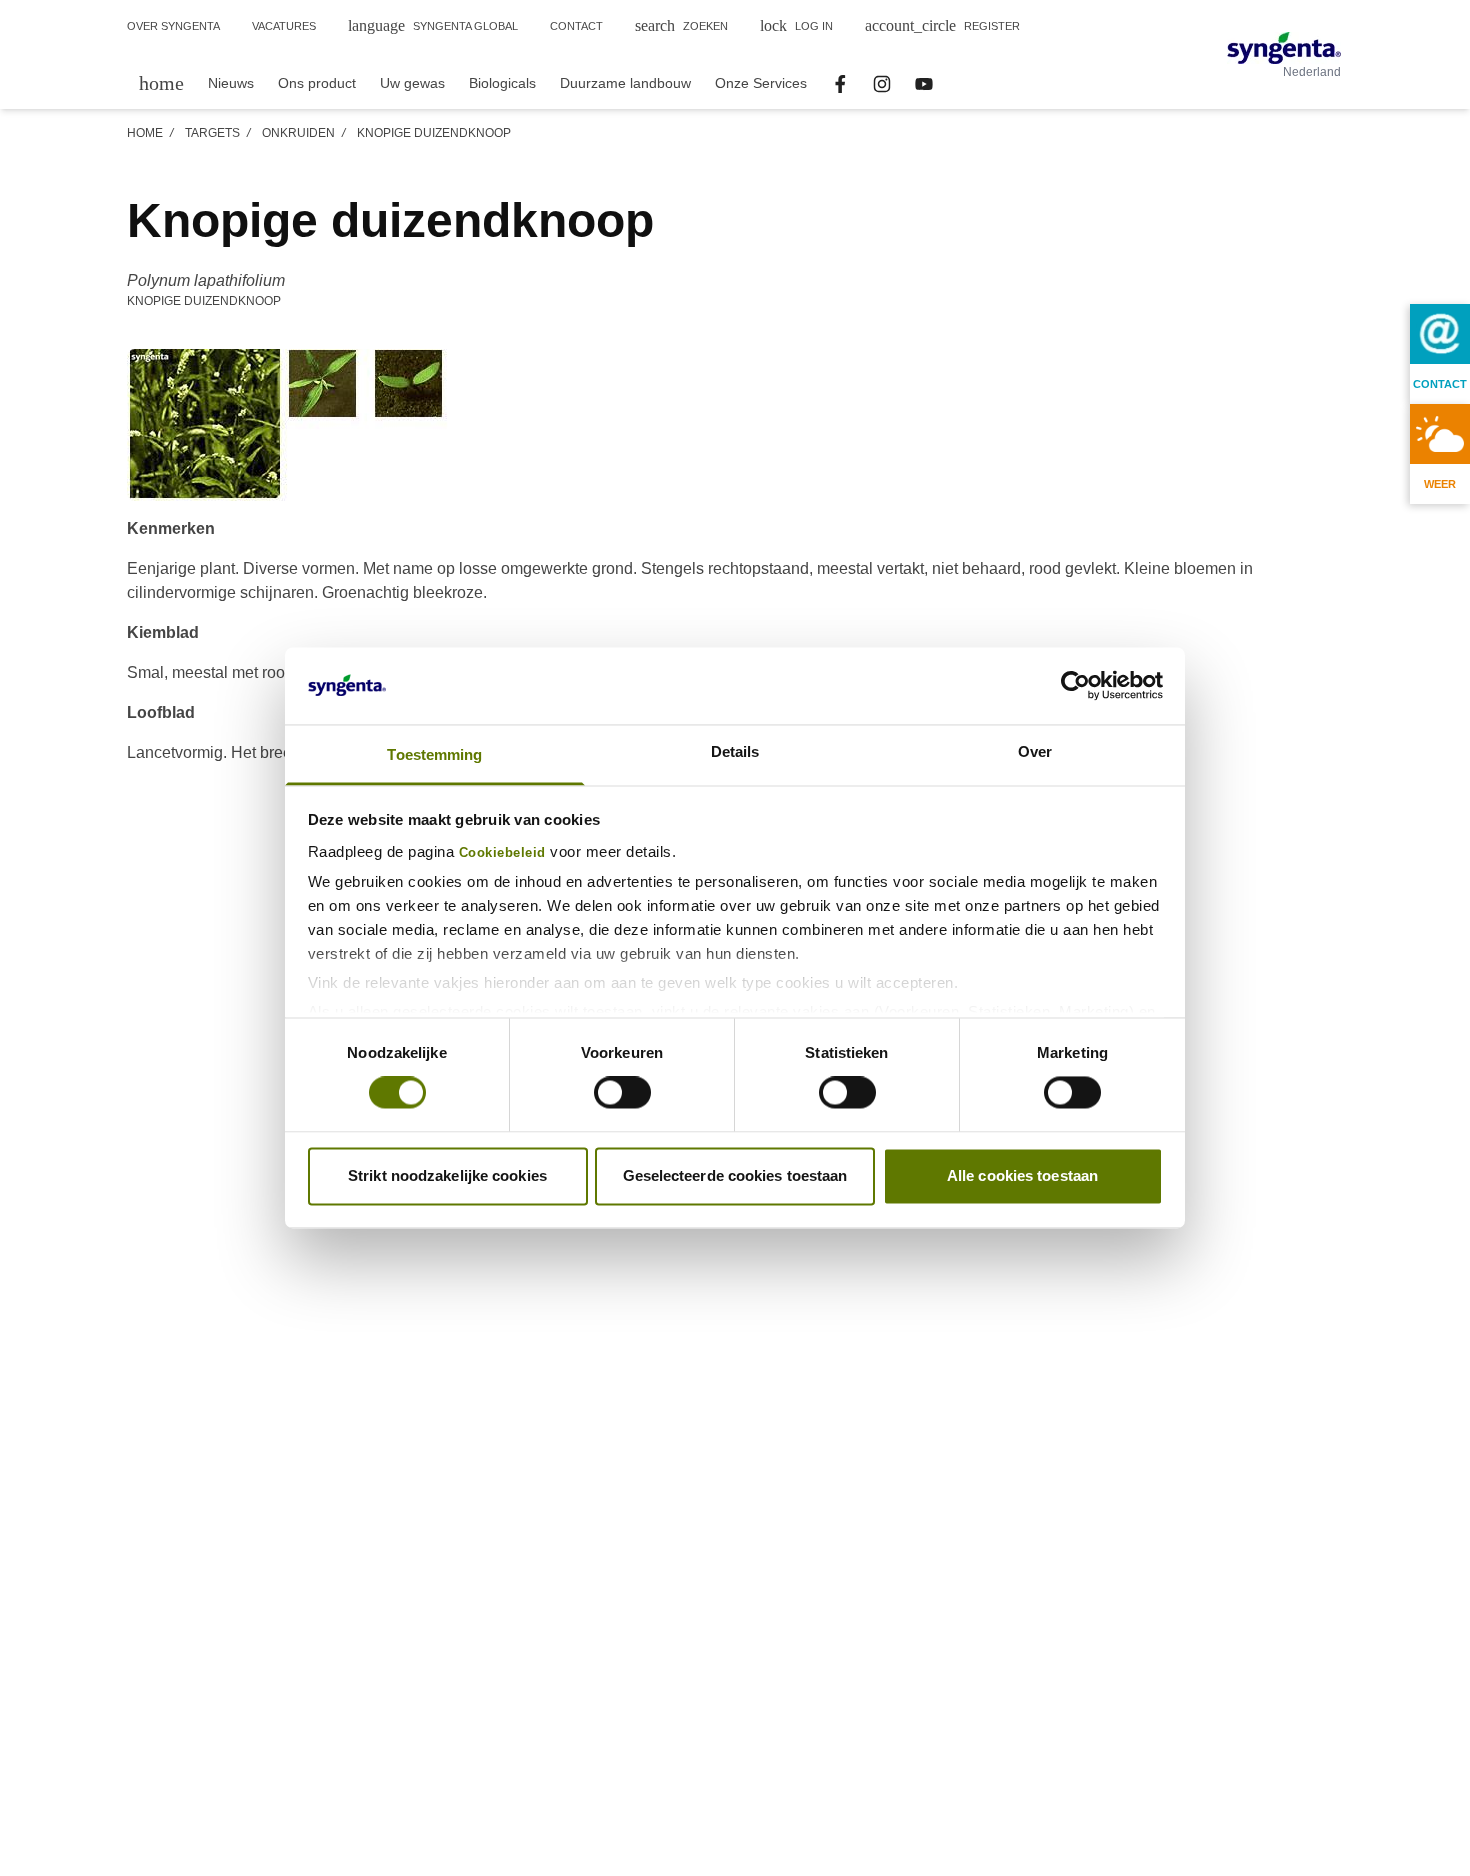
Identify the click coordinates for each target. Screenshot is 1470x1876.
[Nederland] (1284, 48)
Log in (796, 25)
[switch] (622, 1093)
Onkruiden (298, 133)
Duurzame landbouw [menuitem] (625, 83)
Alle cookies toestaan (1022, 1175)
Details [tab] (735, 751)
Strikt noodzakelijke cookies (447, 1175)
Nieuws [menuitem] (231, 83)
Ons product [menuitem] (317, 83)
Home (145, 133)
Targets (212, 133)
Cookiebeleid (502, 853)
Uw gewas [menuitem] (412, 83)
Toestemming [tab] (434, 754)
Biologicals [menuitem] (502, 83)
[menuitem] (161, 82)
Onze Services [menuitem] (761, 83)
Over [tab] (1035, 751)
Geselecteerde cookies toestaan (735, 1175)
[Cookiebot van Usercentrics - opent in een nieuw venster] (1075, 686)
